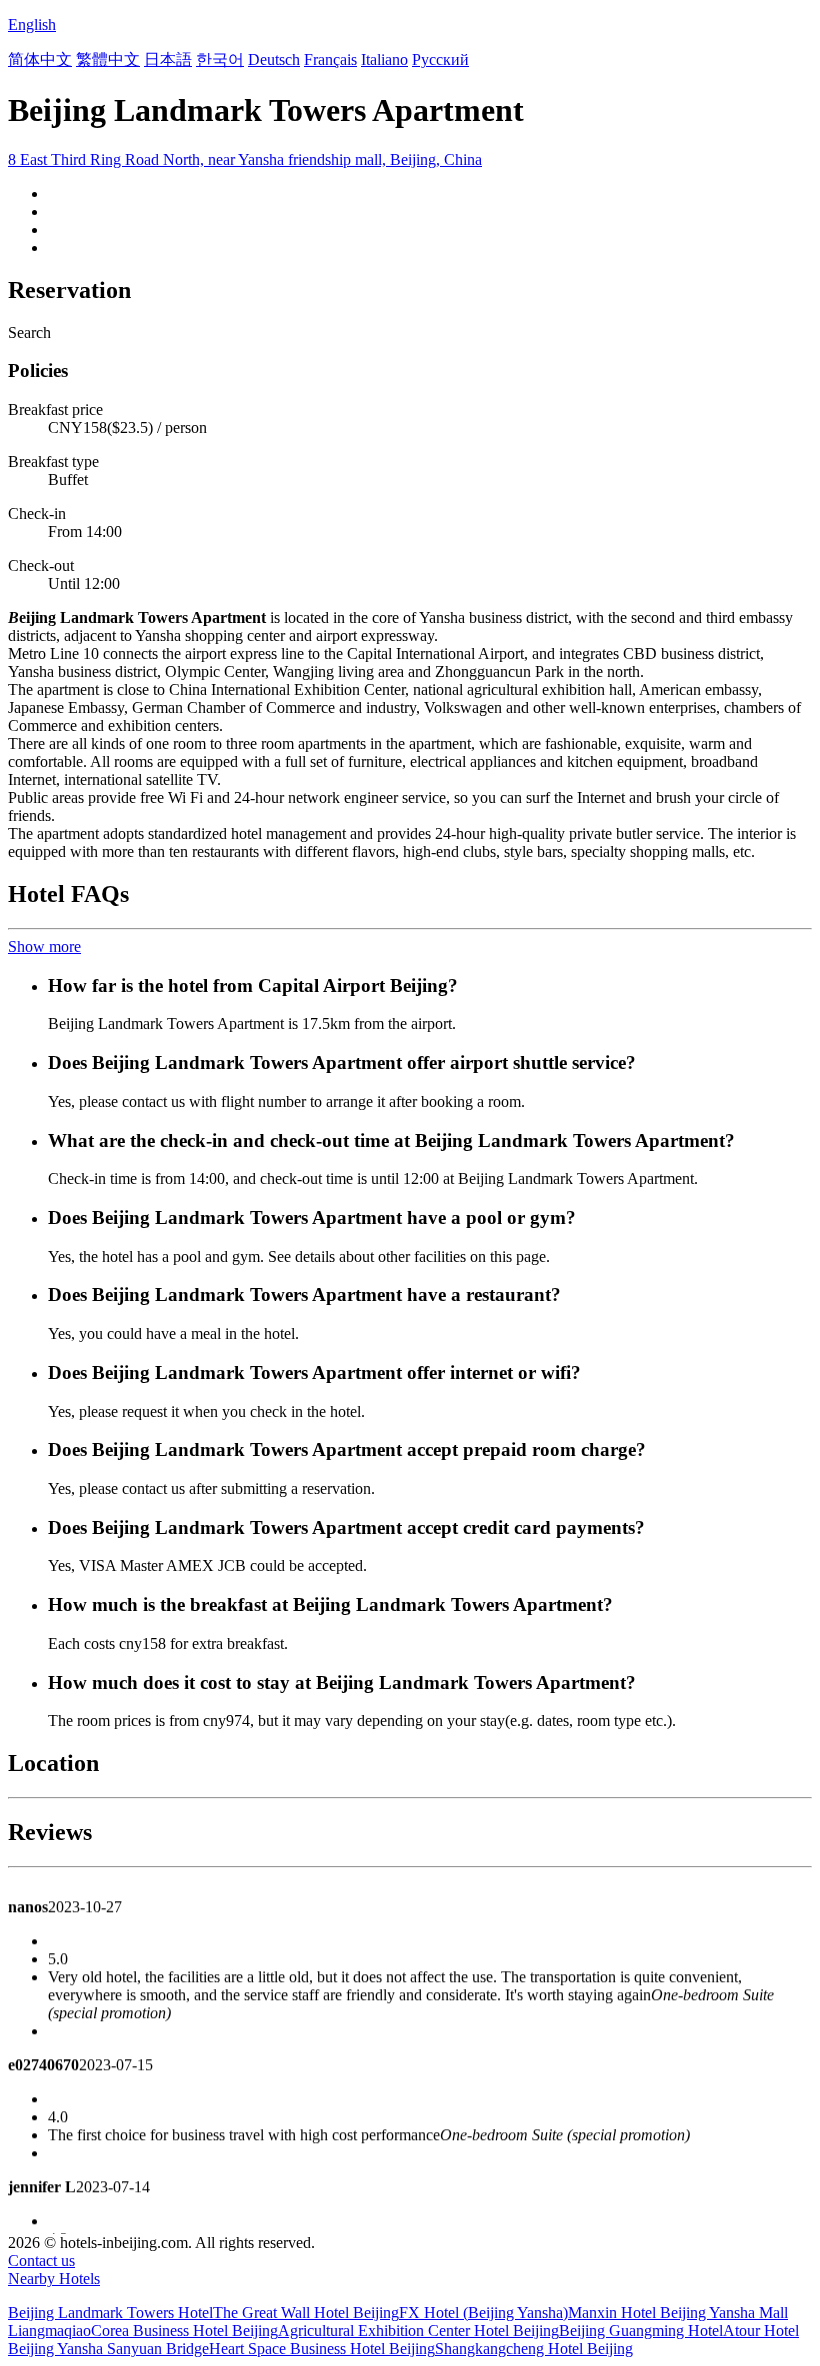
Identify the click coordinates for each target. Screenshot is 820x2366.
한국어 (220, 59)
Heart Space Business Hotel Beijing (322, 2348)
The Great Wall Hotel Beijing (306, 2312)
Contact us (41, 2260)
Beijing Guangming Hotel (641, 2330)
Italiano (384, 59)
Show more (44, 946)
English (32, 24)
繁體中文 (108, 59)
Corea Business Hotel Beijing (184, 2330)
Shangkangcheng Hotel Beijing (534, 2348)
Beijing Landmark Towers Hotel (110, 2312)
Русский (440, 59)
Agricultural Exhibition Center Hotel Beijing (418, 2330)
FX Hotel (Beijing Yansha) (483, 2312)
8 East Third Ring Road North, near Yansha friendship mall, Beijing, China (245, 159)
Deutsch (274, 59)
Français (330, 59)
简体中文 (40, 59)
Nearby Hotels (54, 2278)
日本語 (168, 59)
